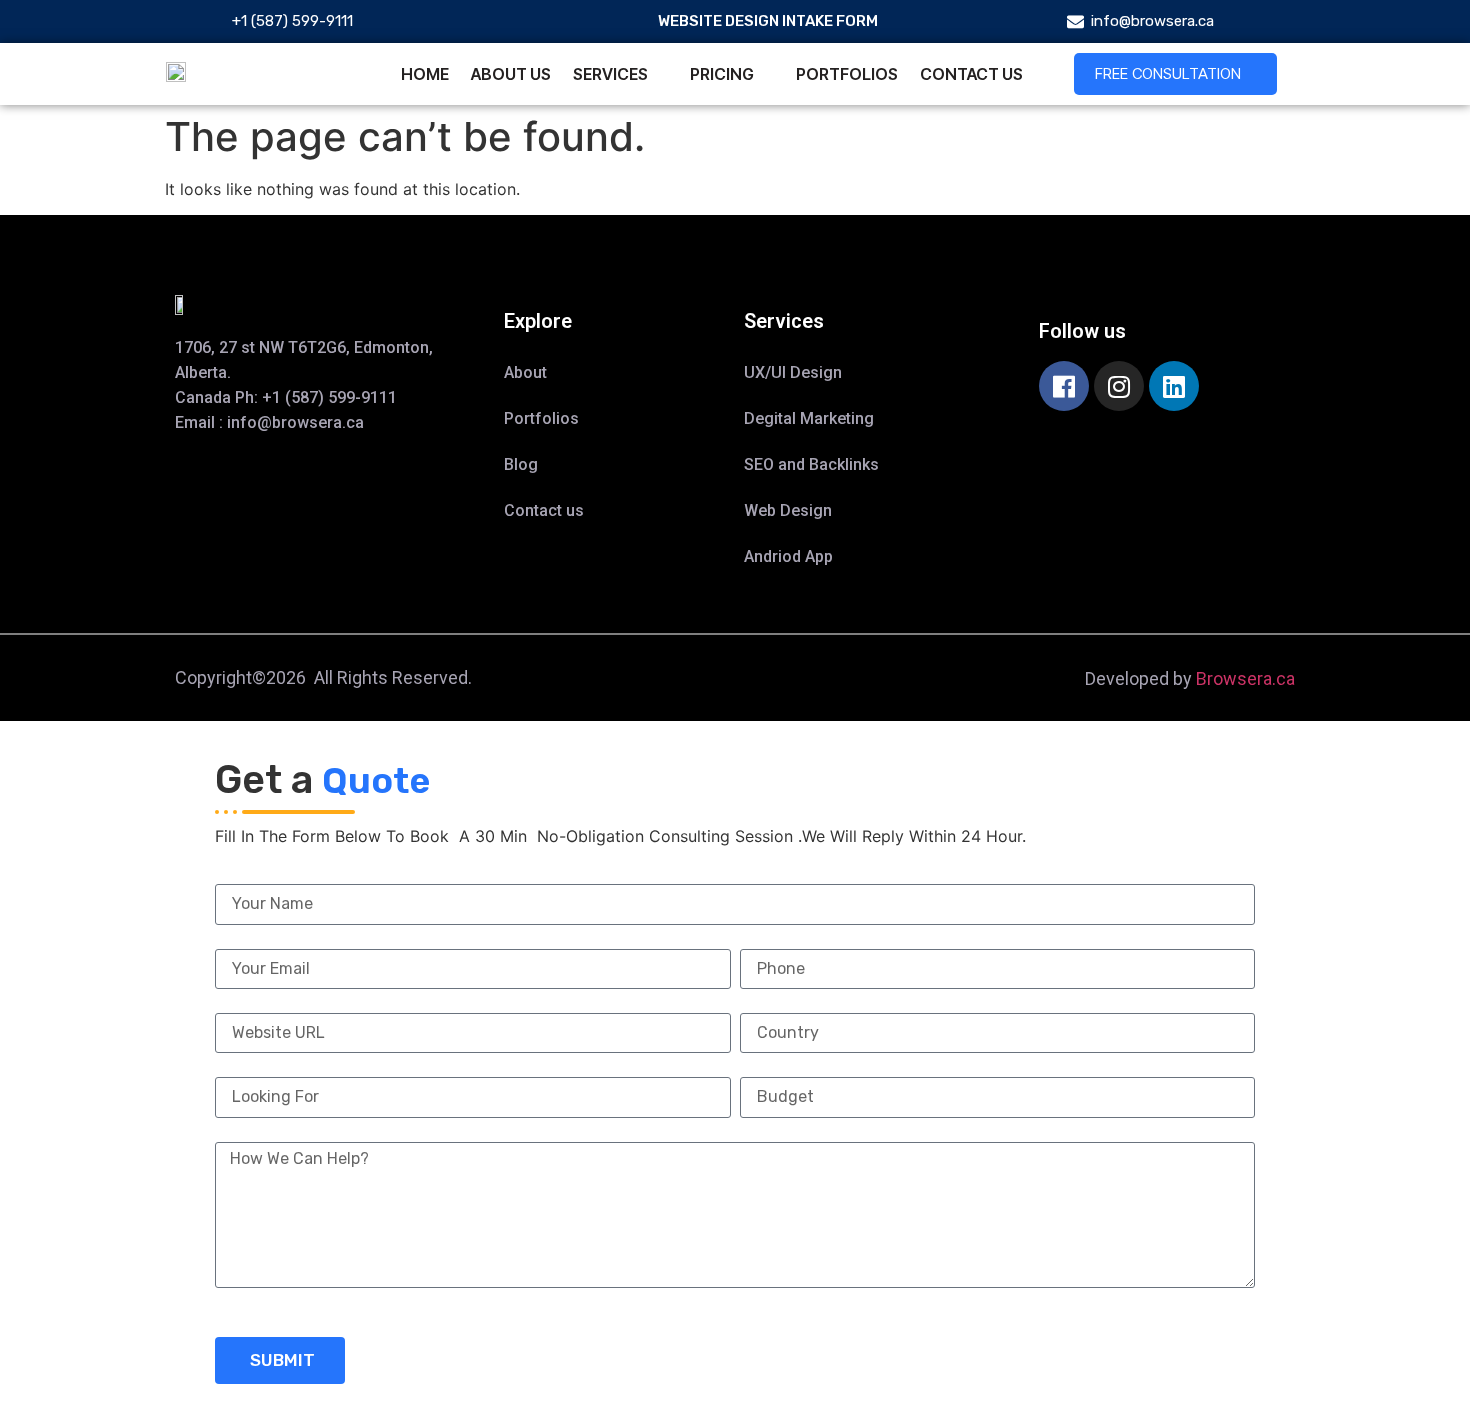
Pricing (722, 74)
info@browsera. (286, 422)
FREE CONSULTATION (1168, 73)
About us (511, 74)
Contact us (971, 74)
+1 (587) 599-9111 (329, 397)
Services (610, 74)
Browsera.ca (1245, 678)
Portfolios (847, 74)
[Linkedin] (1174, 386)
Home (425, 74)
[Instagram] (1119, 386)
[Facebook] (1064, 386)
